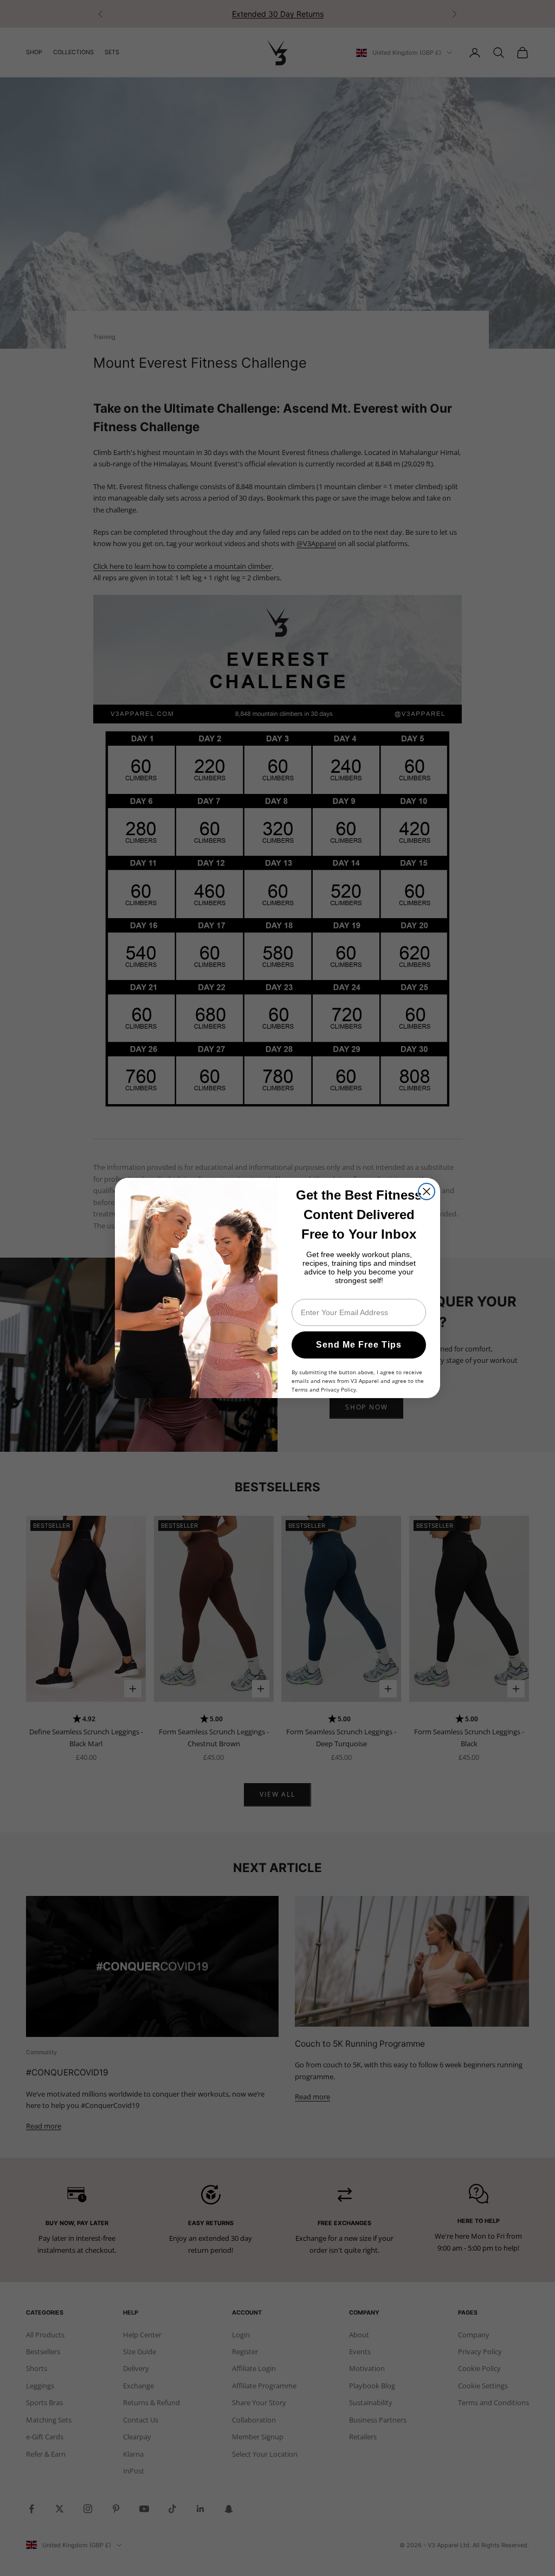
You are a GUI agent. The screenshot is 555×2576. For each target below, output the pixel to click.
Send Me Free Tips (359, 1345)
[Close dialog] (427, 1191)
